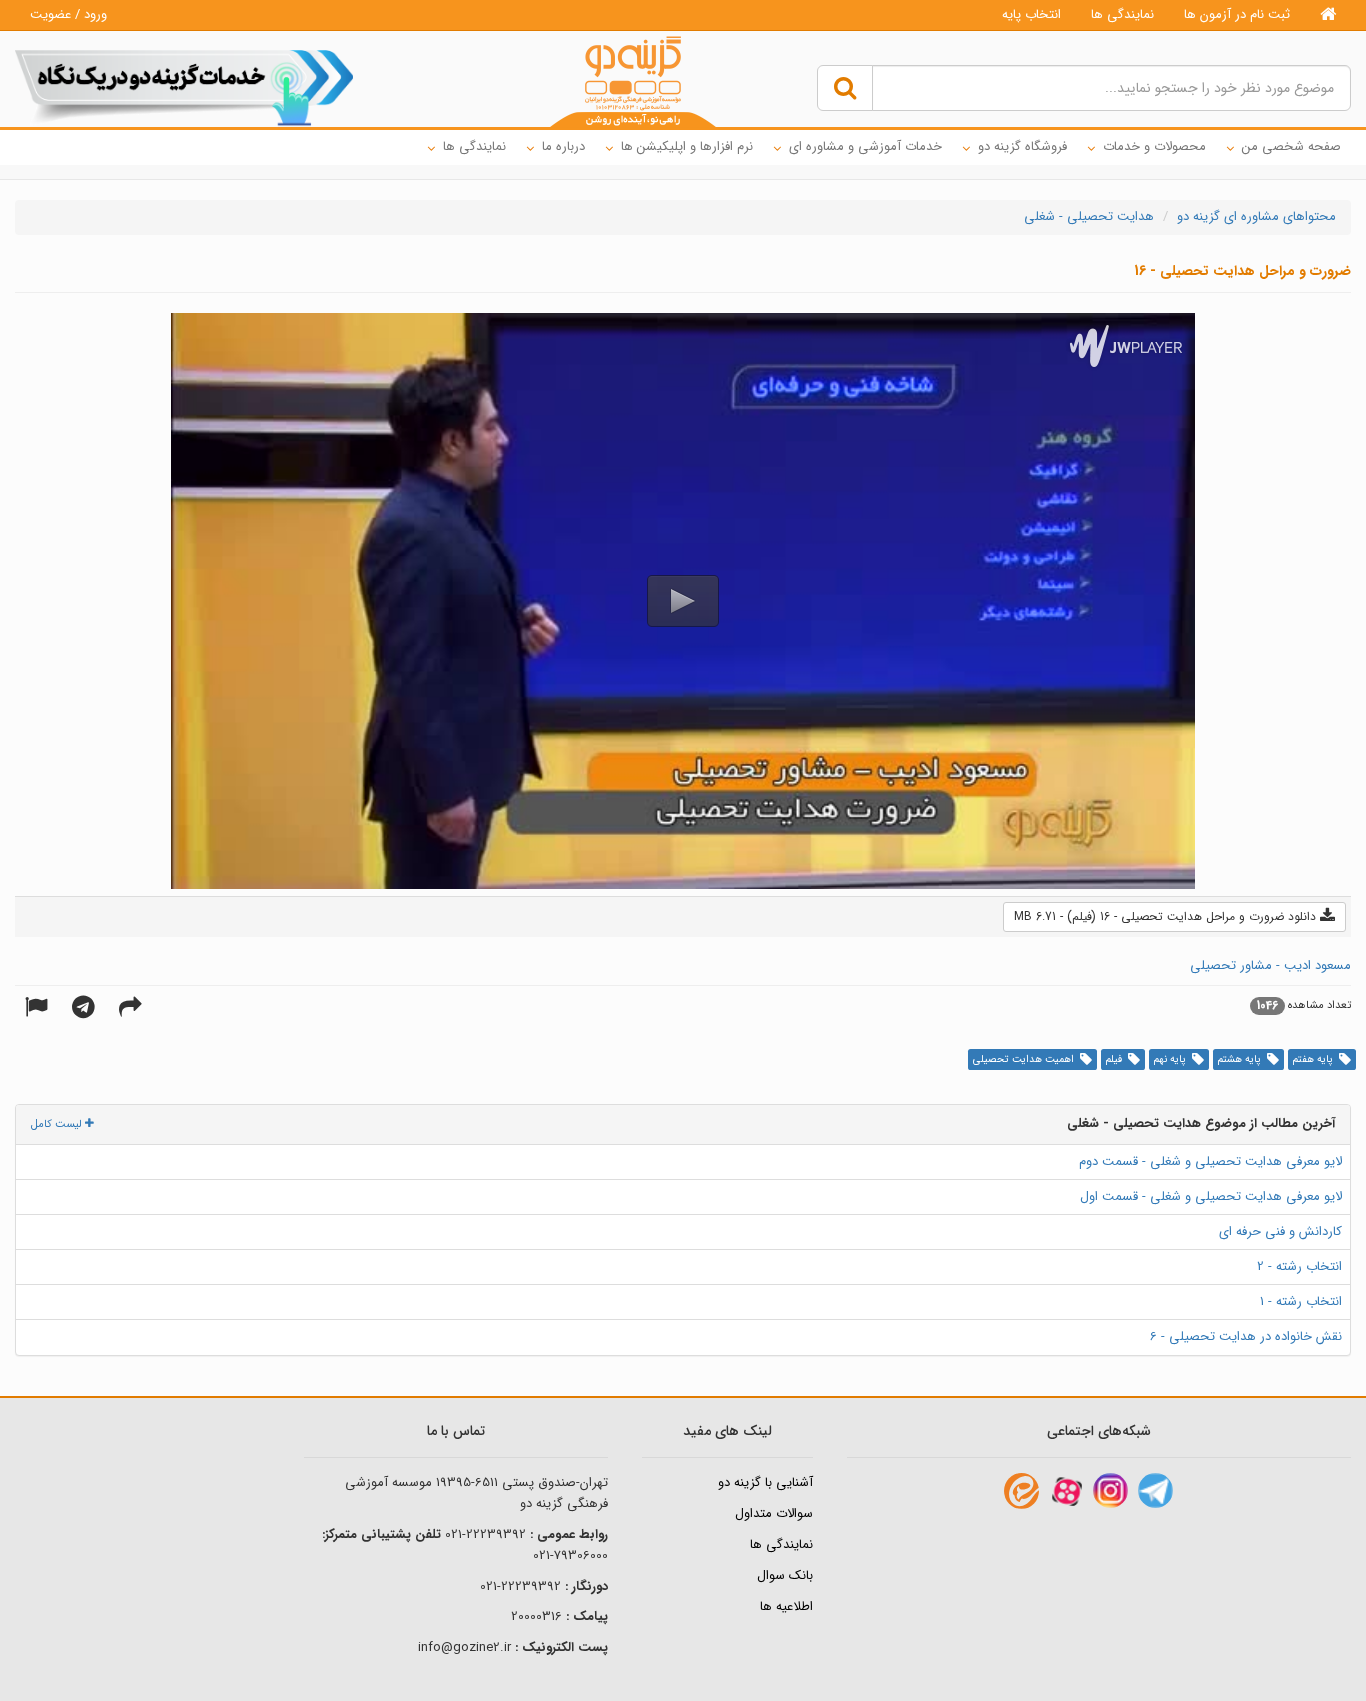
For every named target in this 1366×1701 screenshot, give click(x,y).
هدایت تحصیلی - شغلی (1089, 216)
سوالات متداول (774, 1513)
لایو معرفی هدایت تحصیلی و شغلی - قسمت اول (1211, 1196)
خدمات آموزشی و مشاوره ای (865, 146)
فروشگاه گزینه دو (1022, 146)
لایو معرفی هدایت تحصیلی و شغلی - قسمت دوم (1210, 1161)
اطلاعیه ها (786, 1606)
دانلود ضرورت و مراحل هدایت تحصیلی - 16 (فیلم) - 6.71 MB (1167, 916)
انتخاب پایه (1031, 14)
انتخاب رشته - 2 (1299, 1266)
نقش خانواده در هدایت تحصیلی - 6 (1246, 1336)
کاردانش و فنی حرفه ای (1280, 1231)
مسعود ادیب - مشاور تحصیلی (1270, 965)
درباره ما (563, 146)
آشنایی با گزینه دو (765, 1482)
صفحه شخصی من (1291, 146)
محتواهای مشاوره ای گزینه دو (1256, 216)
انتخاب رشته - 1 (1301, 1301)
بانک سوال (785, 1575)
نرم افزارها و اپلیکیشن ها (687, 146)
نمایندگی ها (1122, 14)
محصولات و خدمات (1154, 146)
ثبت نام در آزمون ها (1237, 14)
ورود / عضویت (68, 14)
